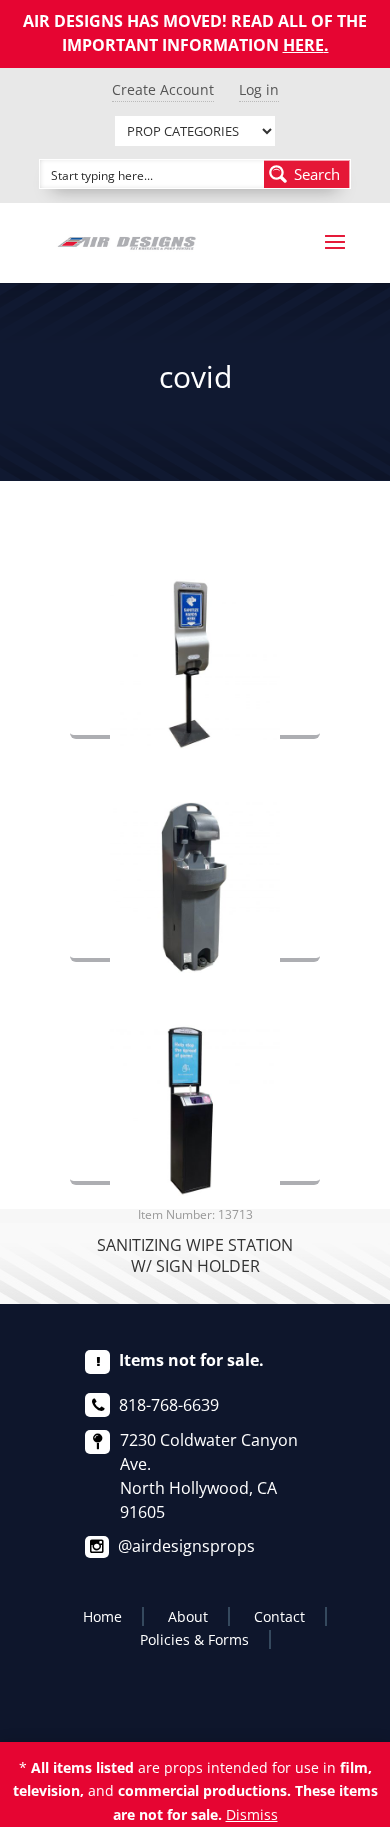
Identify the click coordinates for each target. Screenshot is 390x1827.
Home (102, 1616)
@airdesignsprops (186, 1546)
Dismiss (252, 1814)
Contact (279, 1616)
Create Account (163, 89)
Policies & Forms (194, 1639)
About (188, 1616)
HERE (303, 45)
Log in (259, 89)
